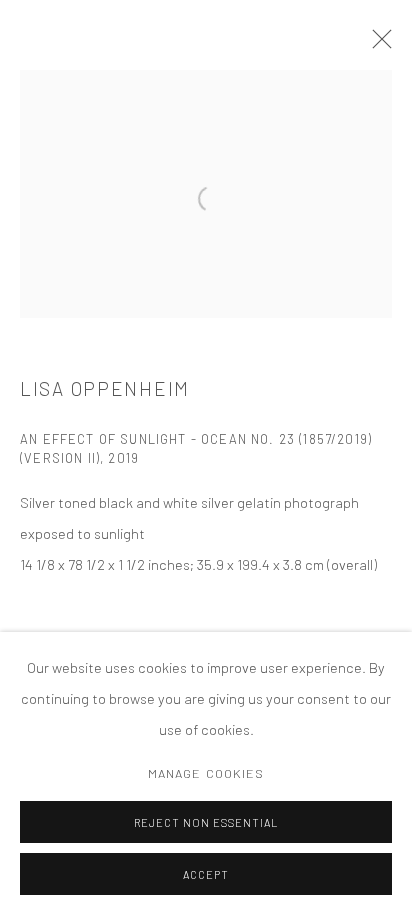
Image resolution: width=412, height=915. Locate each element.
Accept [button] (206, 874)
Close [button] (377, 45)
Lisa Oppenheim (105, 388)
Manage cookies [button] (206, 773)
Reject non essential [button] (206, 822)
